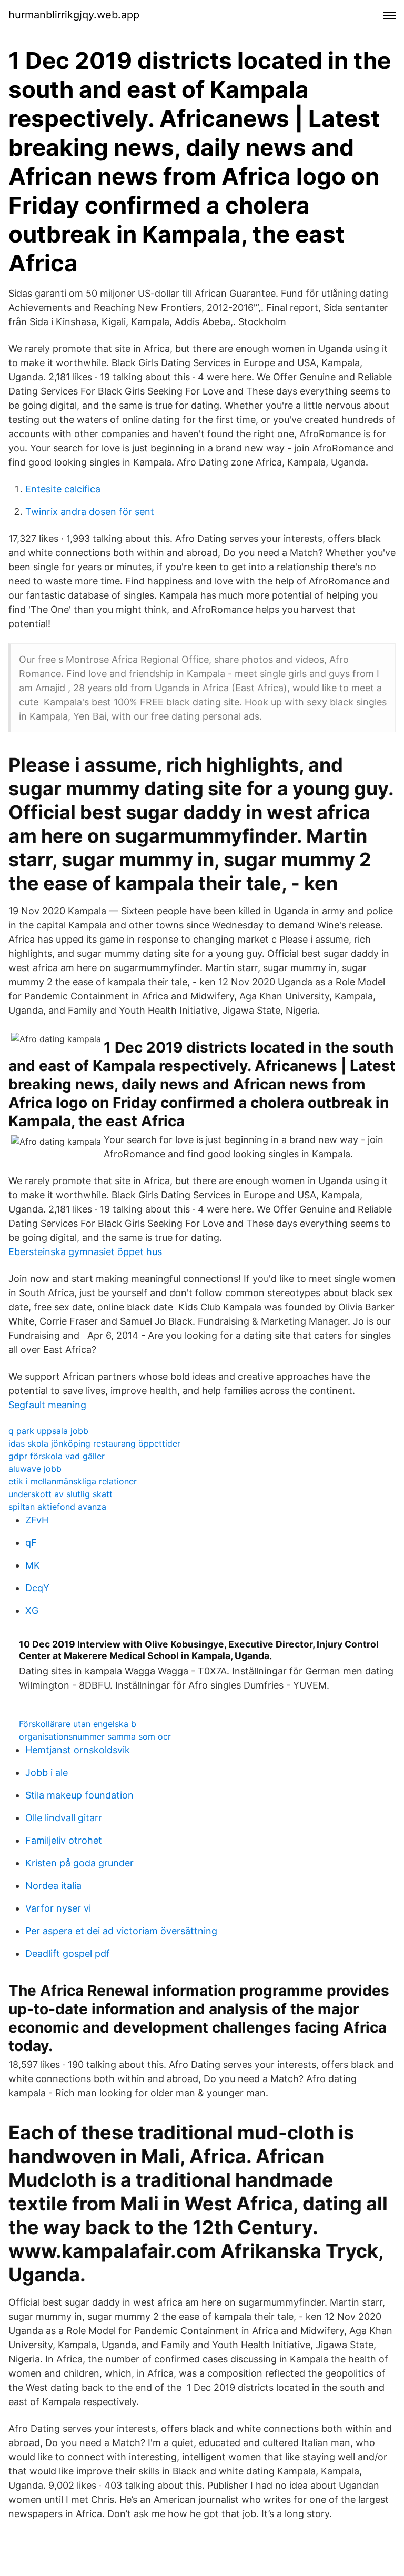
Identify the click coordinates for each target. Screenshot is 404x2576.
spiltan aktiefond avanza (57, 1507)
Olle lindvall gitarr (64, 1818)
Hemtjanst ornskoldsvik (78, 1750)
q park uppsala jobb (48, 1431)
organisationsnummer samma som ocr (95, 1736)
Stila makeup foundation (79, 1795)
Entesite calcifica (63, 489)
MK (33, 1565)
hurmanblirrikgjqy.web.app (74, 15)
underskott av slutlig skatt (60, 1494)
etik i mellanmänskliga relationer (73, 1481)
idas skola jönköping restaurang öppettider (94, 1443)
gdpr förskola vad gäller (57, 1456)
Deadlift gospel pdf (68, 1953)
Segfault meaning (47, 1405)
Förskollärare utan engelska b (78, 1724)
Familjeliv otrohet (64, 1840)
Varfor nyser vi (58, 1908)
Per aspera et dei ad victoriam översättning (121, 1931)
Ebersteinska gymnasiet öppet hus (85, 1252)
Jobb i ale (47, 1772)
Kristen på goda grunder (79, 1863)
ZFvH (37, 1520)
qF (31, 1543)
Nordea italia (53, 1886)
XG (32, 1610)
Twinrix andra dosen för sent (90, 512)
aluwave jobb (35, 1469)
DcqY (37, 1588)
